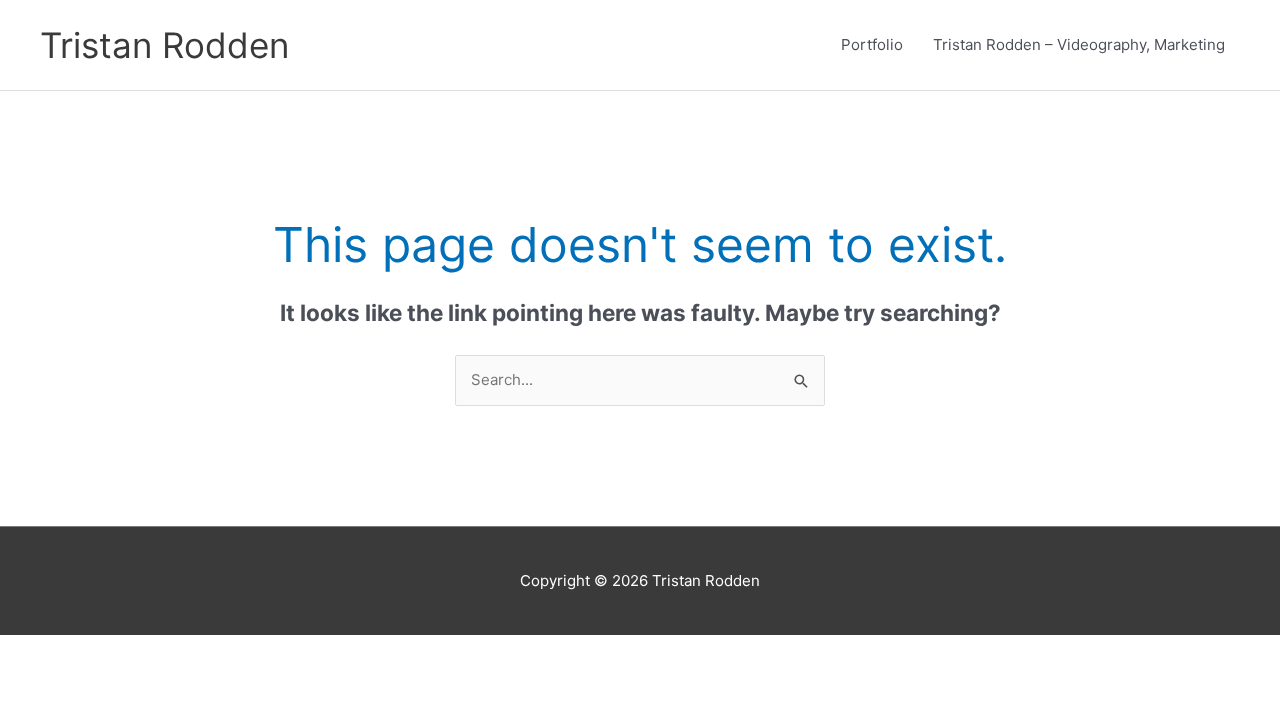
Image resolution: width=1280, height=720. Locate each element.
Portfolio (872, 44)
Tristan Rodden (164, 45)
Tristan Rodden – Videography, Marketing (1079, 44)
